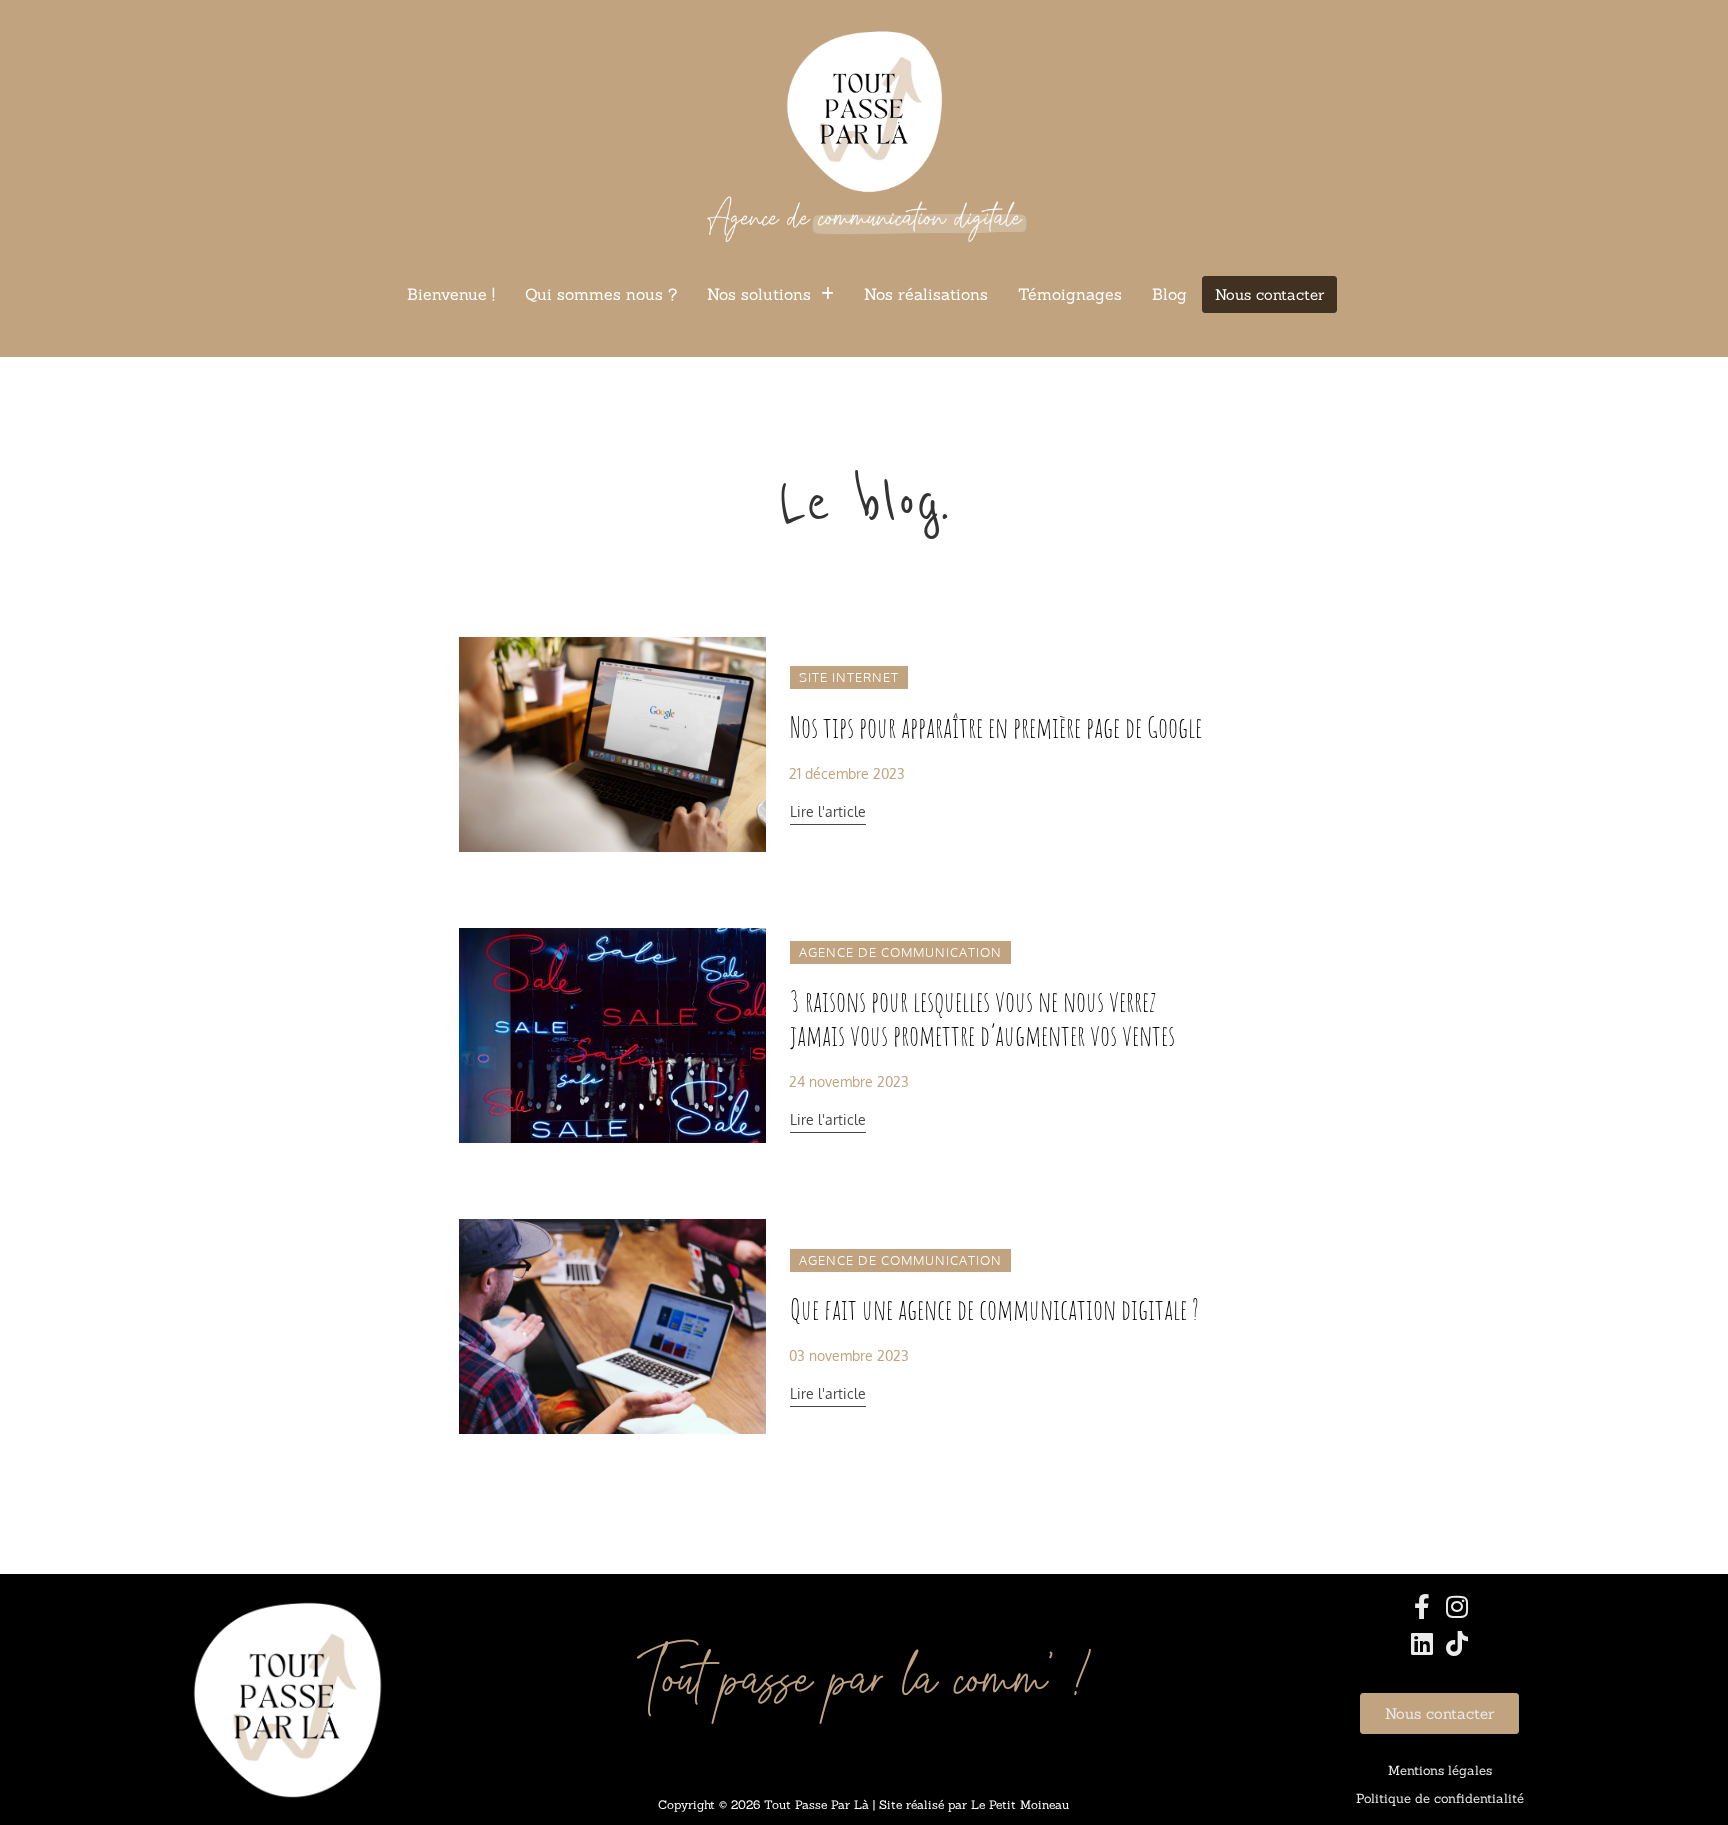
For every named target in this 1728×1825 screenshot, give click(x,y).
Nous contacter (1269, 294)
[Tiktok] (1457, 1643)
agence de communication (900, 952)
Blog (1169, 294)
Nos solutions (759, 294)
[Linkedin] (1422, 1643)
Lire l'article (828, 811)
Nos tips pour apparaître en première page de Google (996, 727)
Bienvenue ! (451, 294)
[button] (770, 294)
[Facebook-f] (1422, 1606)
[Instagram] (1457, 1606)
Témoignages (1070, 294)
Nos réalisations (926, 294)
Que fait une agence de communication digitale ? (994, 1309)
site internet (849, 677)
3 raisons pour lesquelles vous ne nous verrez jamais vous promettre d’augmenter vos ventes (982, 1018)
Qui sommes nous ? (601, 294)
